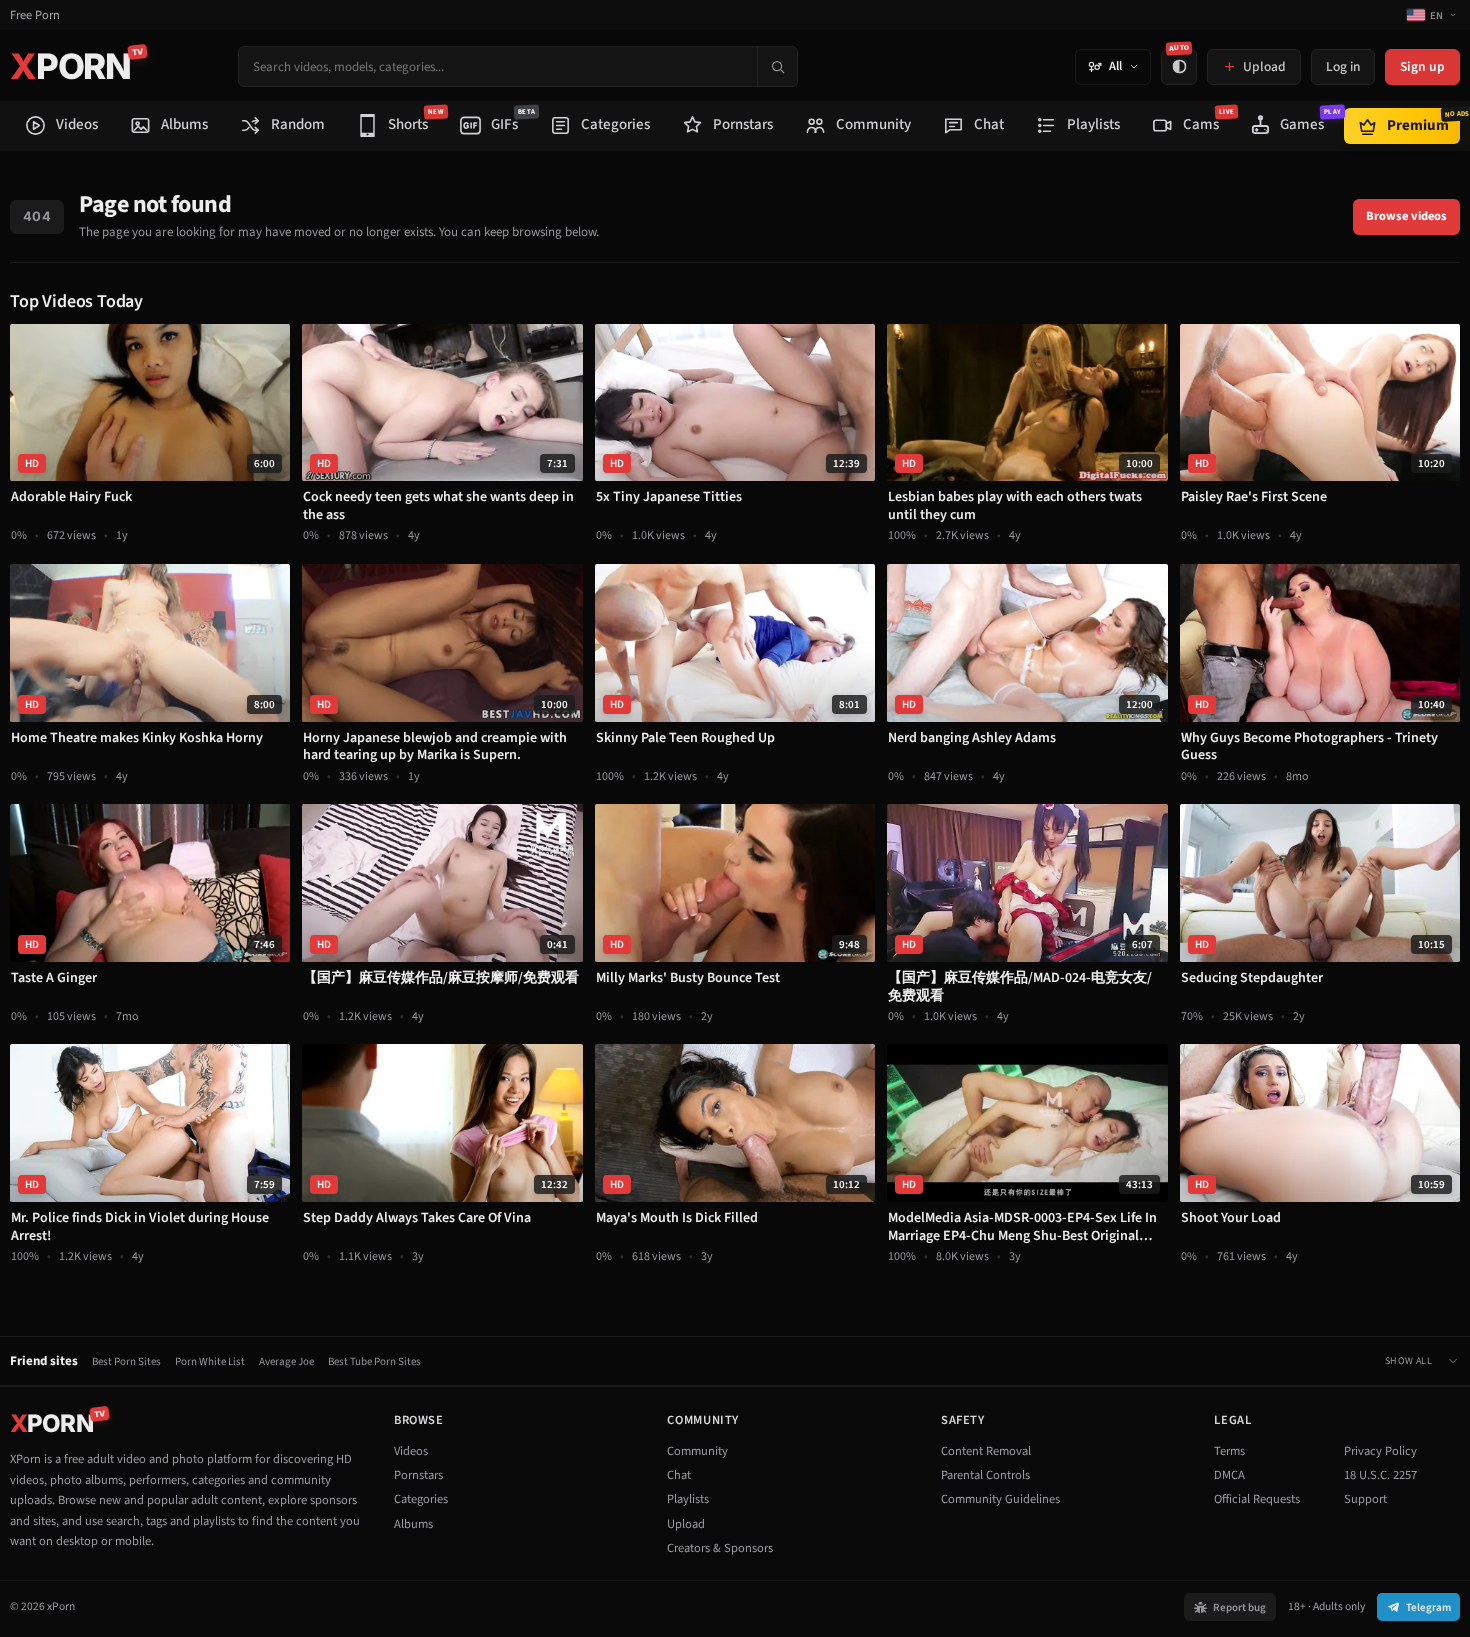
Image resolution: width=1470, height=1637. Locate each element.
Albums (413, 1524)
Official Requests (1257, 1499)
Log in (1343, 66)
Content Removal (986, 1451)
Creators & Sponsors (720, 1548)
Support (1365, 1499)
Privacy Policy (1380, 1451)
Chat (679, 1475)
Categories (421, 1499)
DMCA (1229, 1475)
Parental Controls (985, 1475)
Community (697, 1451)
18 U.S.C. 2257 (1380, 1475)
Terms (1229, 1451)
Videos (411, 1451)
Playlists (688, 1499)
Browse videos (1406, 216)
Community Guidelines (1000, 1499)
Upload (686, 1524)
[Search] (777, 66)
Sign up (1422, 66)
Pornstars (418, 1475)
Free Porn (35, 15)
